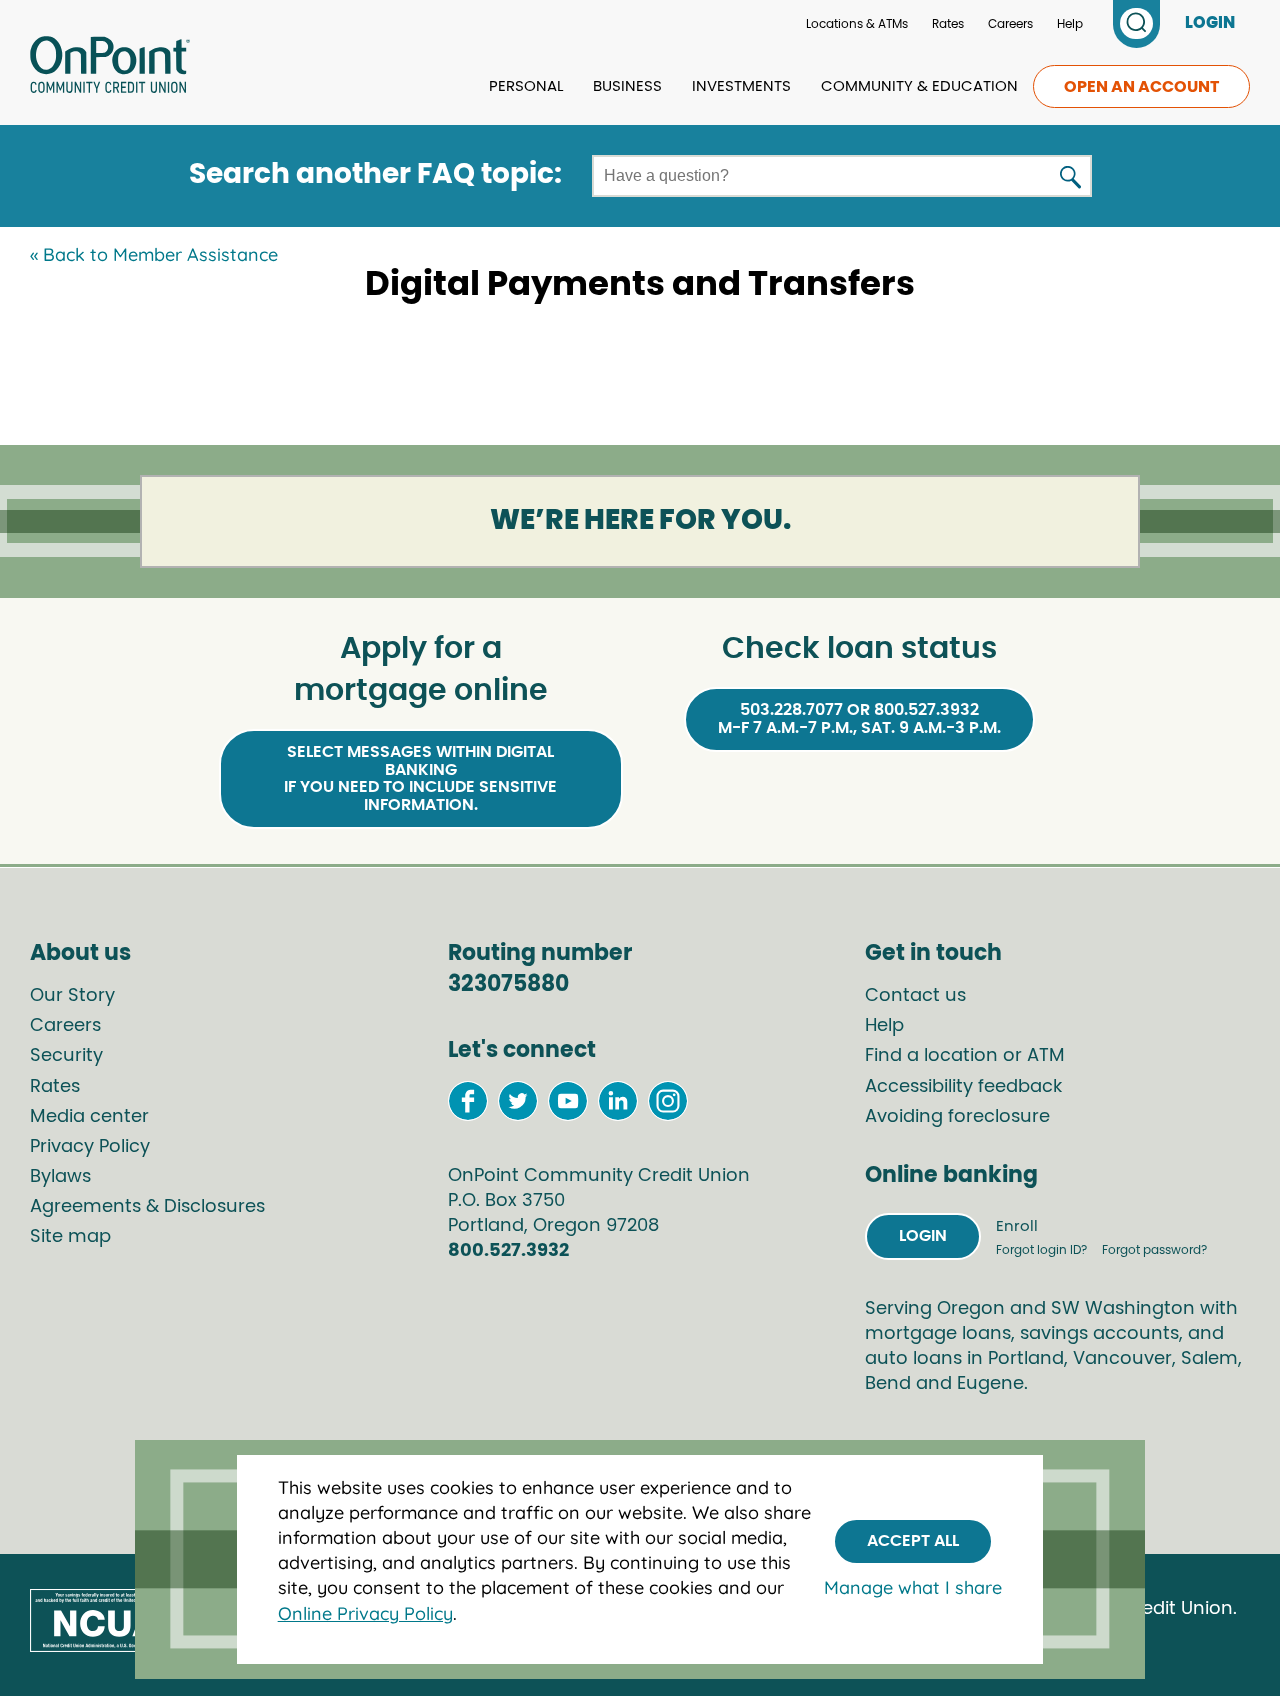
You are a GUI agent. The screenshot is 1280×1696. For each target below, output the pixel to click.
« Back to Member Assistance (154, 254)
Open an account (1141, 87)
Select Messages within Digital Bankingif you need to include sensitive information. (420, 778)
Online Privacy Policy (365, 1613)
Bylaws (60, 1177)
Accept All (913, 1541)
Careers (1010, 24)
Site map (70, 1237)
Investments (741, 86)
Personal (526, 86)
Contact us (915, 996)
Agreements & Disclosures (147, 1207)
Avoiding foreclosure (957, 1117)
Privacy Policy (90, 1147)
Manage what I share (913, 1587)
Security (66, 1056)
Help (1070, 24)
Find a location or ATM (965, 1056)
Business (627, 86)
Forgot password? (1154, 1250)
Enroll (1017, 1226)
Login (923, 1236)
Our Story (72, 996)
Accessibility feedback (963, 1087)
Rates (948, 24)
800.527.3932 (508, 1251)
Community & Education (919, 86)
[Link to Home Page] (110, 68)
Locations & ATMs (857, 24)
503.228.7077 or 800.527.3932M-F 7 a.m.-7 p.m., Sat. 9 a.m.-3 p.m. (859, 719)
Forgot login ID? (1043, 1250)
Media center (89, 1117)
